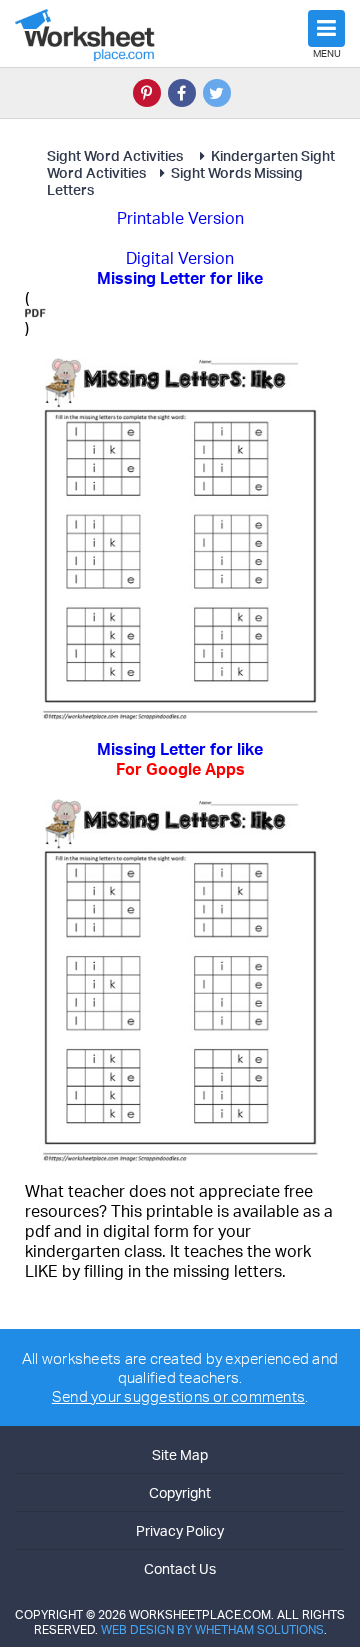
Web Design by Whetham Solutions (212, 1629)
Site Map (180, 1454)
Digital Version (180, 258)
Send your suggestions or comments (178, 1396)
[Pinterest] (147, 93)
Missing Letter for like (180, 759)
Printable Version (180, 218)
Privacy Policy (180, 1530)
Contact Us (180, 1568)
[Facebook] (182, 93)
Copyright (180, 1492)
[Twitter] (217, 93)
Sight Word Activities (116, 155)
